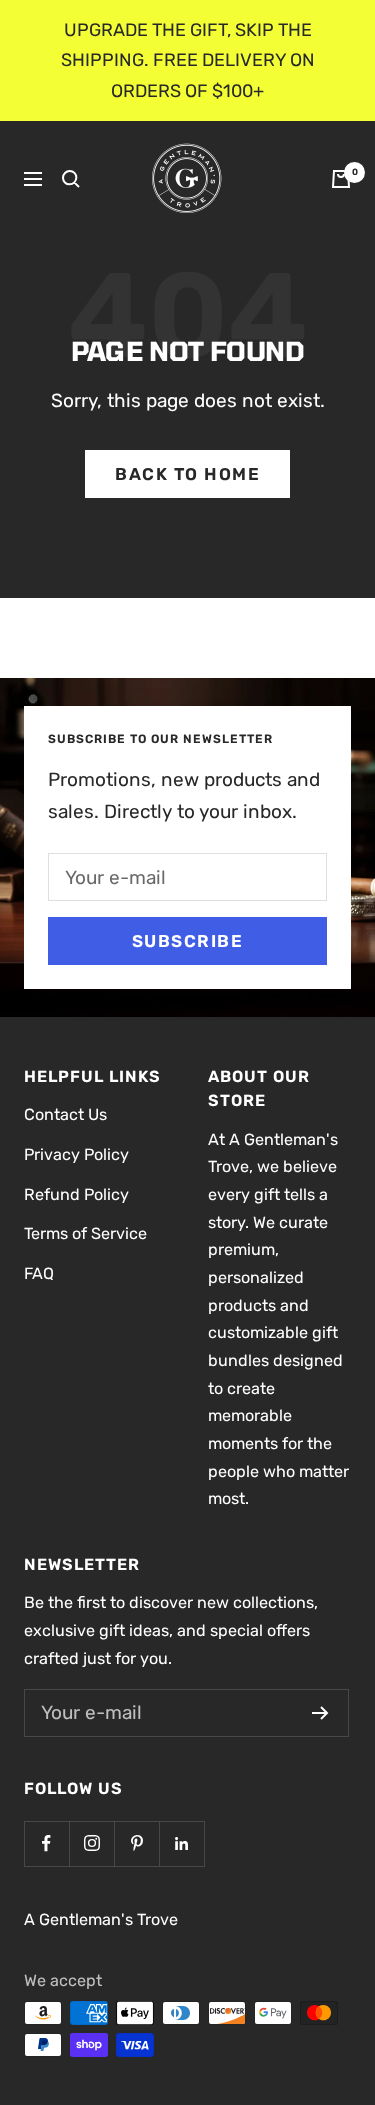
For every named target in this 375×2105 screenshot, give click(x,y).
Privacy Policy (76, 1154)
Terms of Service (85, 1233)
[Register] (320, 1713)
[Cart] (341, 179)
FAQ (39, 1273)
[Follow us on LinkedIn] (181, 1843)
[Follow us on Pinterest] (136, 1843)
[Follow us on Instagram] (91, 1843)
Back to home (187, 474)
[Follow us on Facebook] (46, 1843)
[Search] (71, 179)
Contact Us (65, 1114)
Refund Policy (76, 1194)
